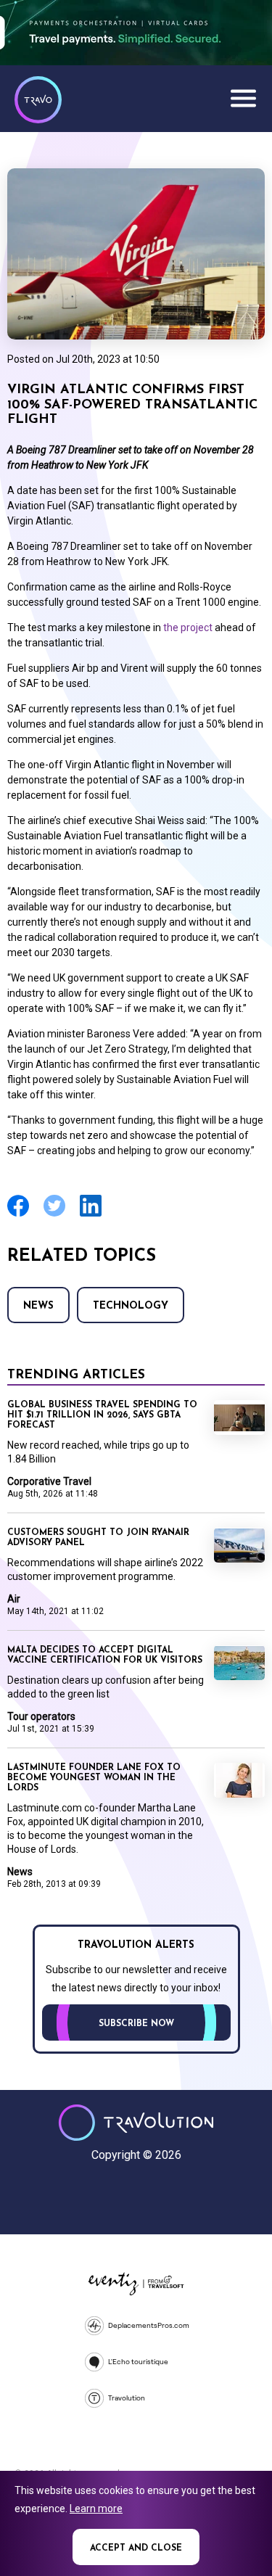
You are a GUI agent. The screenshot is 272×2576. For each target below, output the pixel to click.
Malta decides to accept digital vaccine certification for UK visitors (105, 1655)
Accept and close (136, 2548)
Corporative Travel (49, 1481)
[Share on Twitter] (54, 1215)
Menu (243, 98)
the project (188, 627)
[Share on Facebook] (18, 1215)
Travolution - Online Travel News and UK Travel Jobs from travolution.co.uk (136, 2123)
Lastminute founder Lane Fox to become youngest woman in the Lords (94, 1778)
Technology (131, 1306)
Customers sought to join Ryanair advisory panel (98, 1538)
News (38, 1306)
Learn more (96, 2509)
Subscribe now (136, 2024)
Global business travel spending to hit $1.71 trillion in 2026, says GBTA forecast (102, 1415)
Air (14, 1599)
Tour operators (41, 1716)
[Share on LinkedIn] (91, 1215)
